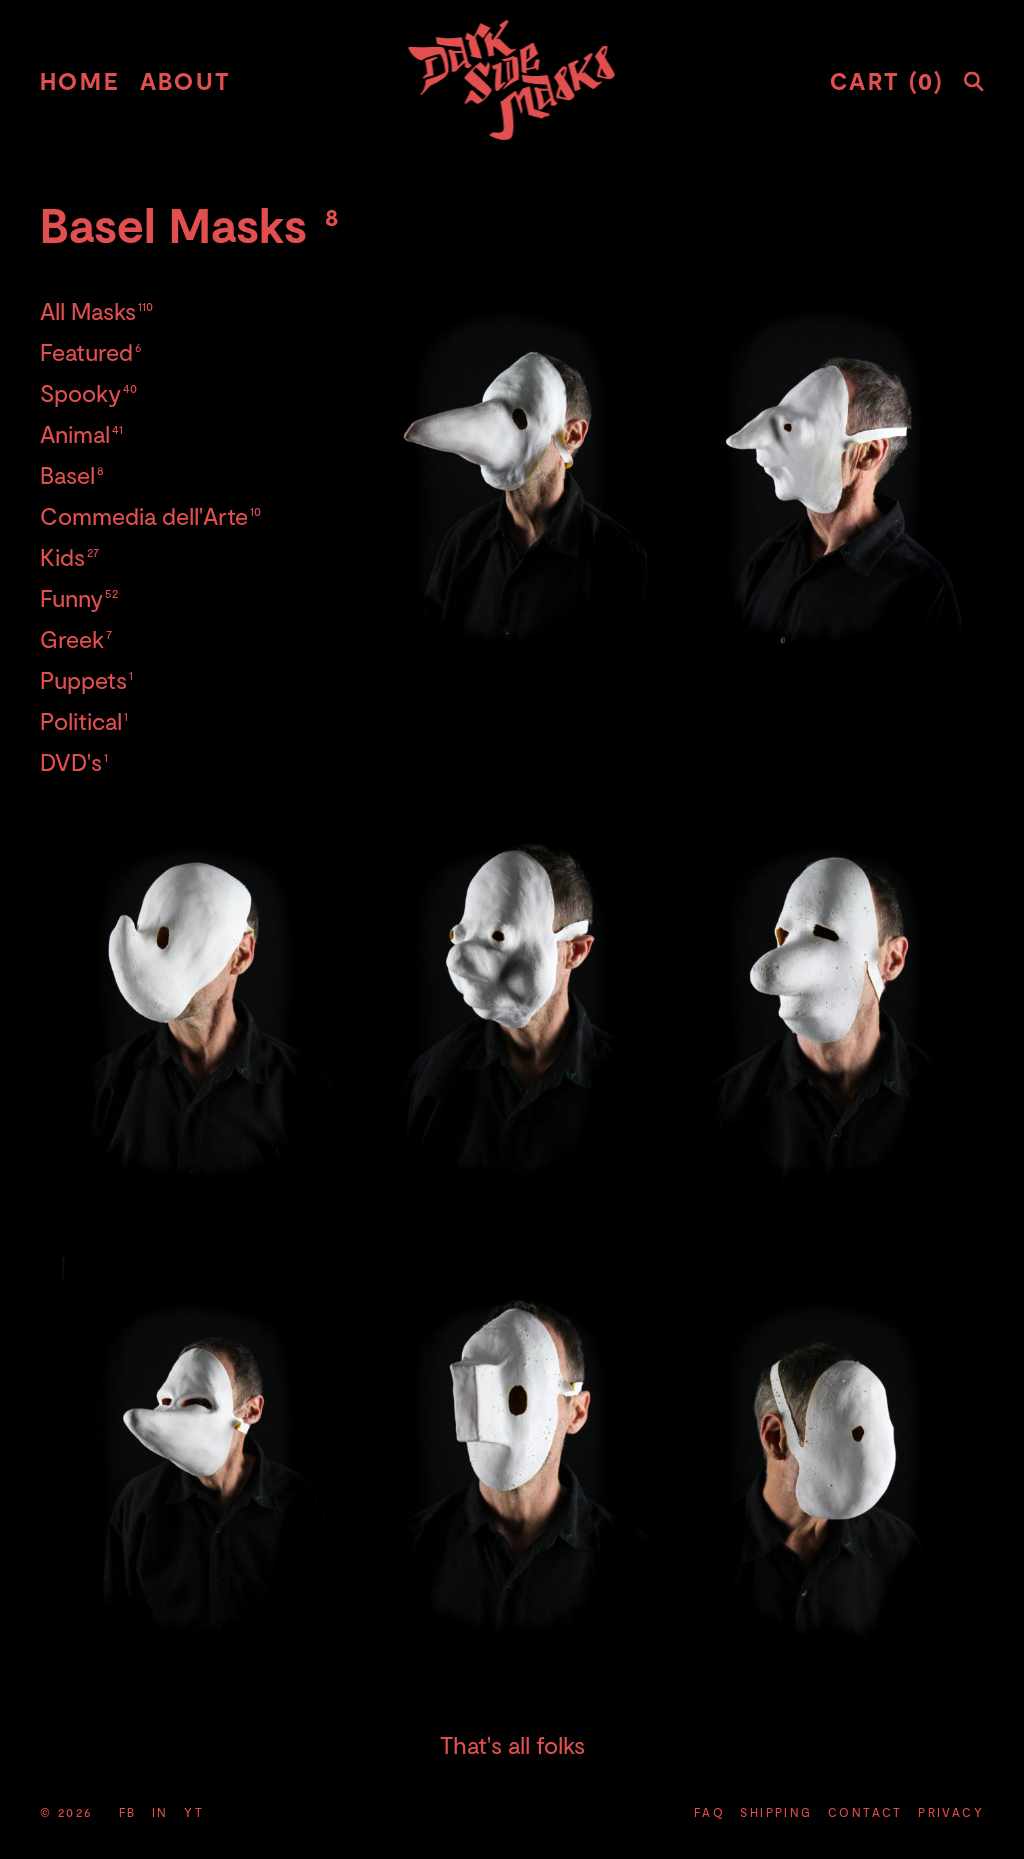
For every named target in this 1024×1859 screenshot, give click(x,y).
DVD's (74, 761)
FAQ (709, 1812)
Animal (81, 433)
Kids (69, 556)
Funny (79, 597)
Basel (72, 474)
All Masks (96, 310)
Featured (91, 351)
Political (84, 720)
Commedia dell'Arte (150, 515)
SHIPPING (776, 1812)
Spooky (88, 392)
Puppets (86, 679)
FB (128, 1812)
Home (80, 80)
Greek (76, 638)
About (186, 80)
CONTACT (865, 1812)
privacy (951, 1812)
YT (194, 1812)
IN (160, 1812)
